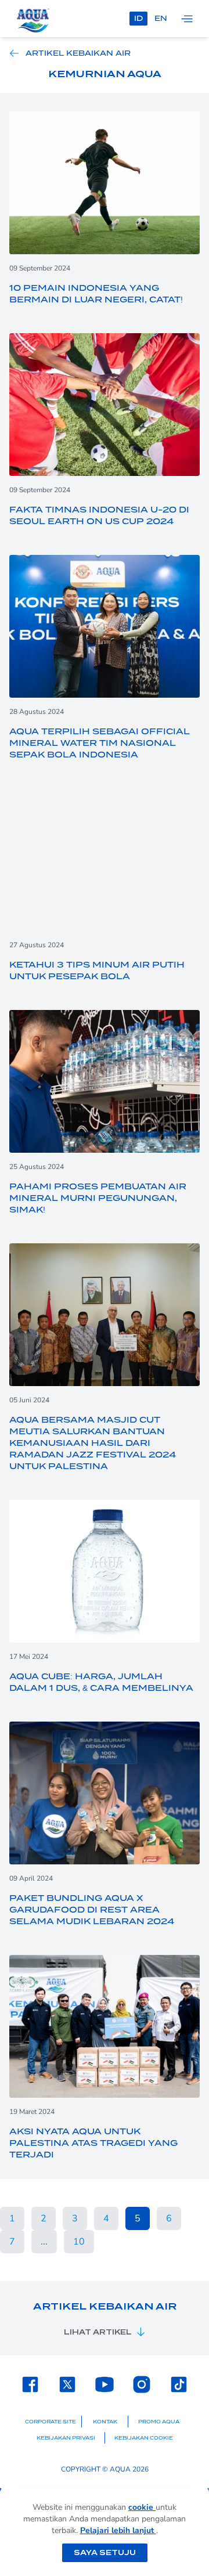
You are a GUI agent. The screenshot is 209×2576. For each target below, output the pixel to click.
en (161, 18)
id (138, 18)
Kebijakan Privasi (66, 2438)
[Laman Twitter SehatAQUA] (67, 2384)
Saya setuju (105, 2552)
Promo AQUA (159, 2422)
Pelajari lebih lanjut (118, 2530)
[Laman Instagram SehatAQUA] (142, 2384)
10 (79, 2242)
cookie (142, 2507)
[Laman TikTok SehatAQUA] (179, 2384)
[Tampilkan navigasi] (187, 19)
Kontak (105, 2422)
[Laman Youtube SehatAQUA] (105, 2384)
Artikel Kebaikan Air (78, 53)
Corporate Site (51, 2422)
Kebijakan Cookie (144, 2438)
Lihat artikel (98, 2332)
